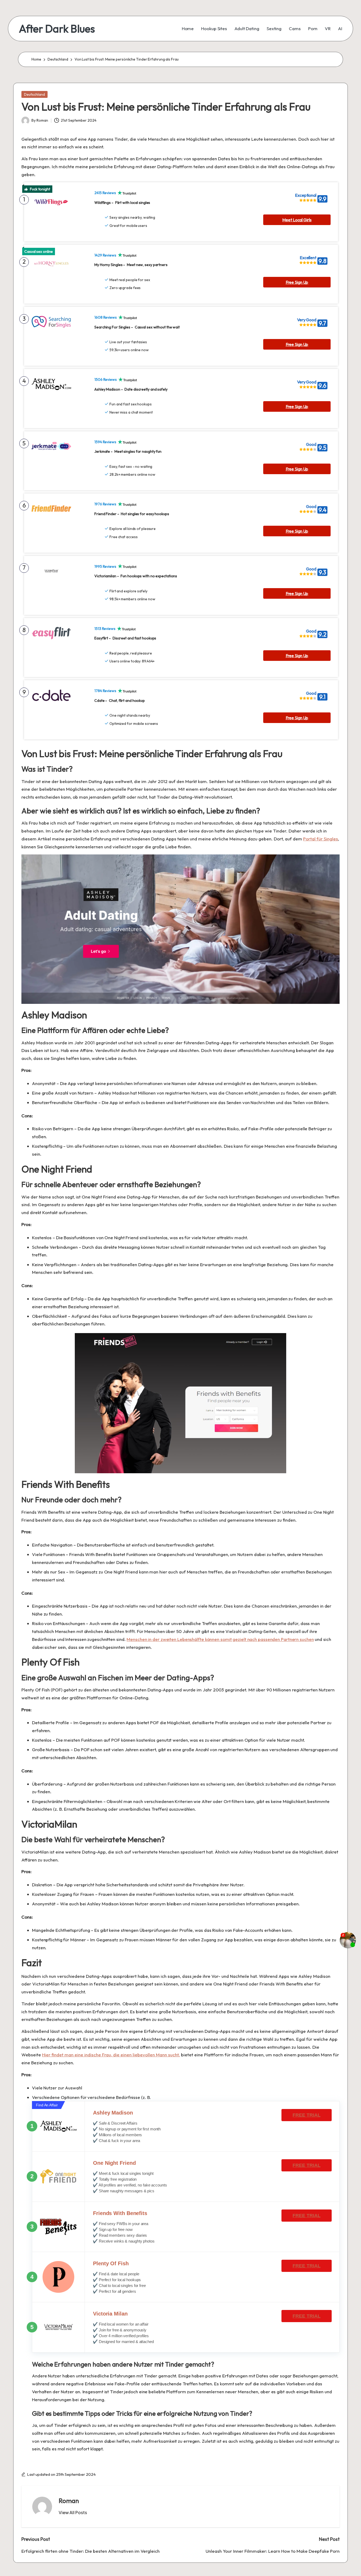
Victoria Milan (110, 2314)
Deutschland (34, 94)
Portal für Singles (321, 839)
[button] (73, 2513)
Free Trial (306, 2115)
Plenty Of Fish (111, 2263)
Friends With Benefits (120, 2213)
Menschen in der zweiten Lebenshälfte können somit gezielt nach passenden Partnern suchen (220, 1639)
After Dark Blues (57, 29)
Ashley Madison (113, 2113)
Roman (69, 2501)
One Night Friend (114, 2163)
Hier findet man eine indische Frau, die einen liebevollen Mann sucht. (111, 2055)
